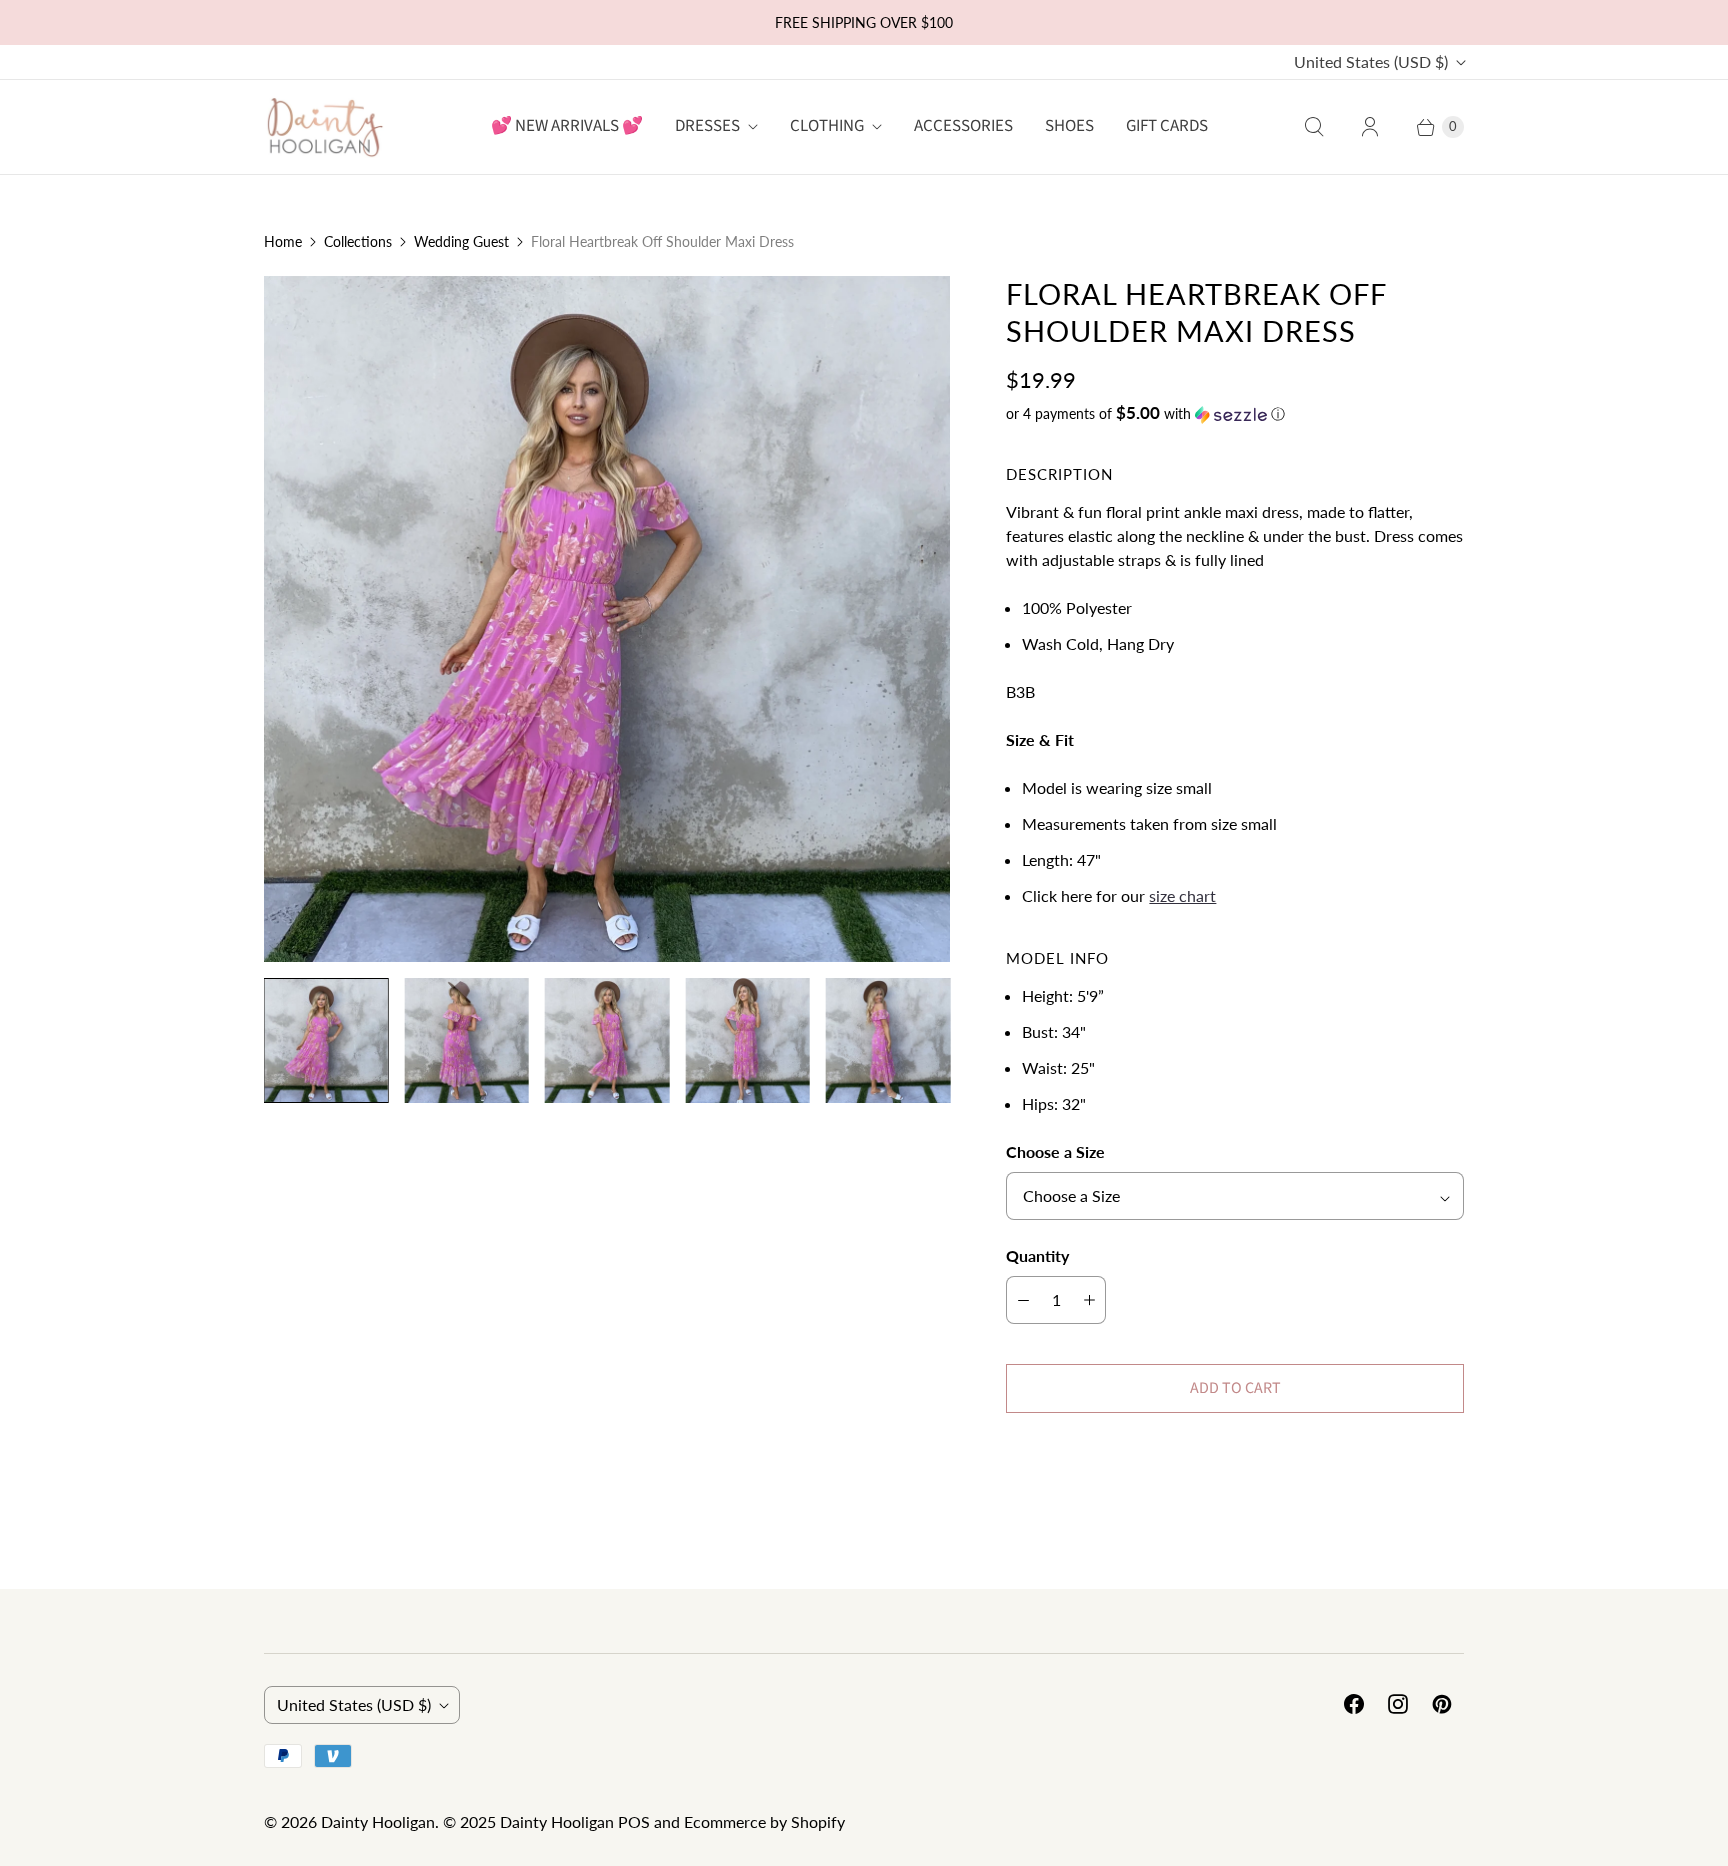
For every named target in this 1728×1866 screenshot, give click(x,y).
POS (634, 1821)
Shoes (1069, 126)
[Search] (1314, 127)
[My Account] (1370, 127)
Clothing (827, 126)
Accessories (963, 126)
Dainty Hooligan (378, 1821)
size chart (1182, 895)
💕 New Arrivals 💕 (567, 126)
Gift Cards (1167, 126)
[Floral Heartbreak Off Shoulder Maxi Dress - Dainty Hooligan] (607, 619)
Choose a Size (1055, 1151)
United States (1371, 61)
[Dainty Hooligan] (324, 126)
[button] (1235, 414)
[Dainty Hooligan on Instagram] (1398, 1704)
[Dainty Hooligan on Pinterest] (1442, 1704)
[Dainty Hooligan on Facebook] (1354, 1704)
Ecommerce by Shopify (764, 1821)
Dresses (707, 126)
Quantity (1037, 1255)
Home (283, 241)
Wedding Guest (461, 241)
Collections (358, 241)
